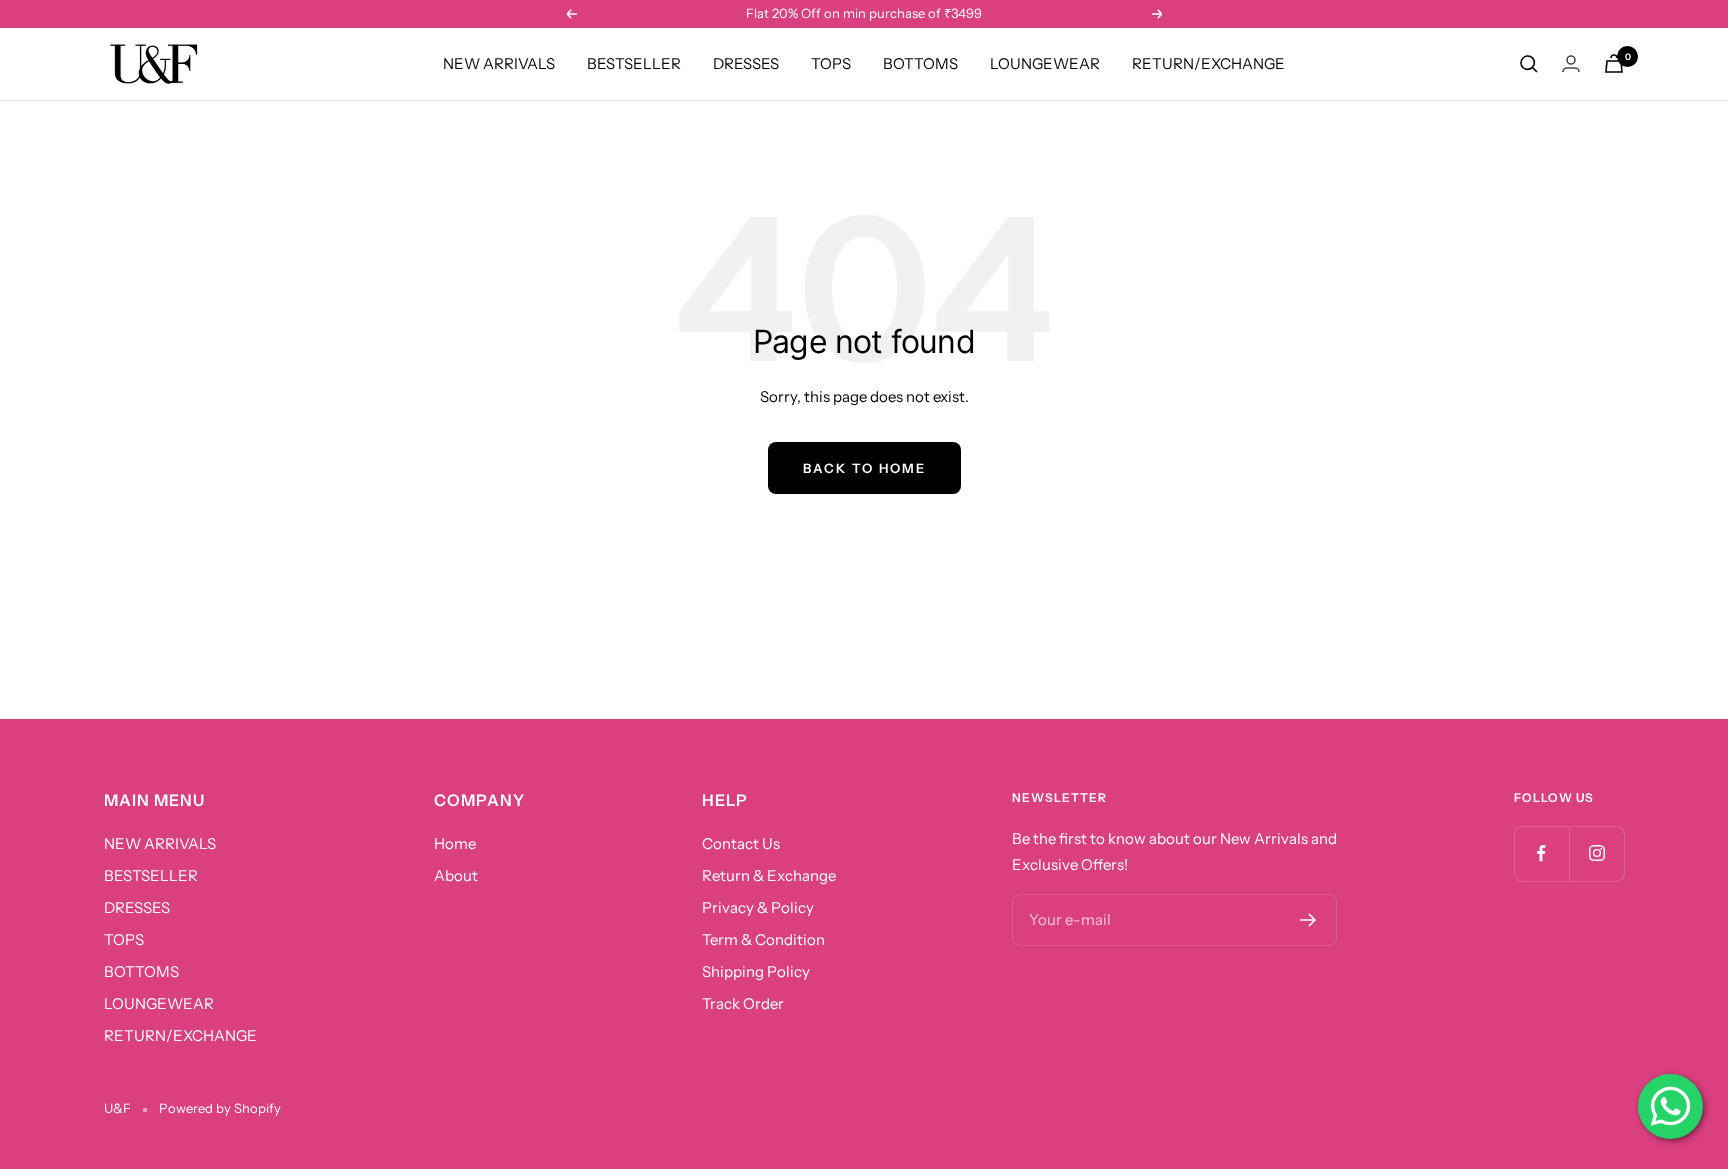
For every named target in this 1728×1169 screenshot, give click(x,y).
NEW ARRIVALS (499, 63)
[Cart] (1614, 63)
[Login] (1571, 63)
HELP (725, 800)
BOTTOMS (920, 63)
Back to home (864, 468)
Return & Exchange (769, 875)
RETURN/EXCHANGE (1208, 63)
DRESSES (746, 63)
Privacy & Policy (758, 907)
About (456, 875)
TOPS (831, 63)
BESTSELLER (634, 63)
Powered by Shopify (220, 1108)
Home (455, 843)
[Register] (1308, 920)
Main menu (154, 800)
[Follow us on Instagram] (1596, 853)
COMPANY (479, 800)
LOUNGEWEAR (1045, 63)
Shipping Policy (756, 971)
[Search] (1529, 64)
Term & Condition (763, 939)
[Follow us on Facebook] (1541, 853)
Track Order (743, 1003)
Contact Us (741, 843)
